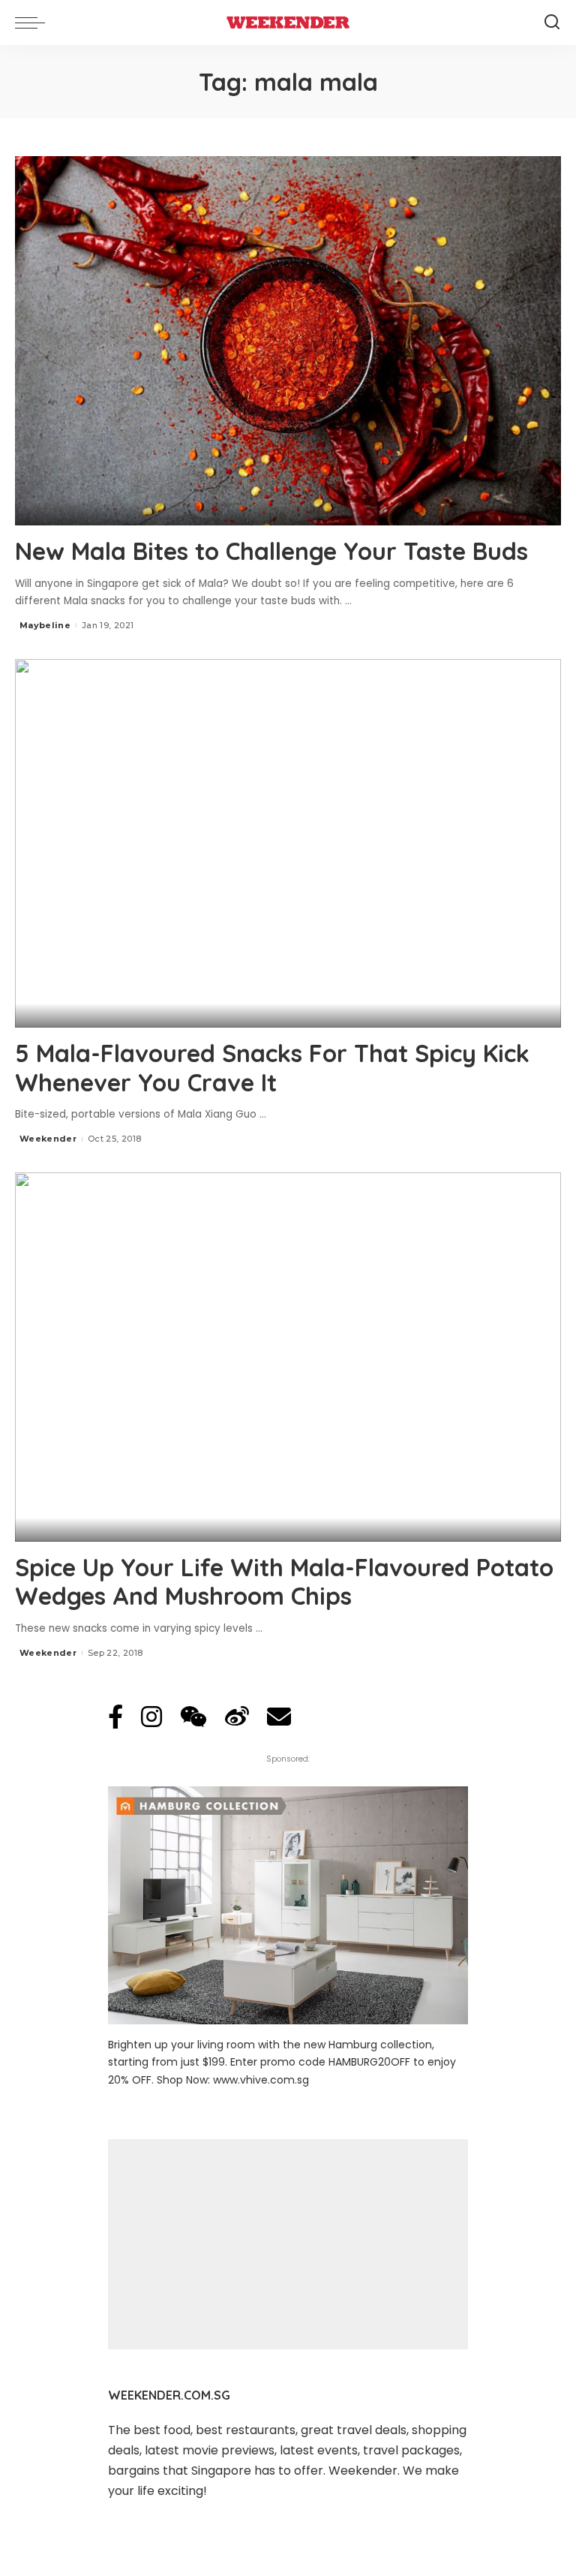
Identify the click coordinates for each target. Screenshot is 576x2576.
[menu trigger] (34, 23)
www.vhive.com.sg (261, 2080)
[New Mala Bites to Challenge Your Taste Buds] (288, 341)
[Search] (552, 23)
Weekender (48, 1139)
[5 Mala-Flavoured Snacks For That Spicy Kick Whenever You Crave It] (288, 844)
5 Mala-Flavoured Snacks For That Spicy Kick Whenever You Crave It (272, 1067)
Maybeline (45, 625)
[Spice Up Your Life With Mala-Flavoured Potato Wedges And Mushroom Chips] (288, 1357)
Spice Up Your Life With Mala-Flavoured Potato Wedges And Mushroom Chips (284, 1581)
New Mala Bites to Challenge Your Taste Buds (271, 551)
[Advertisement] (288, 2244)
